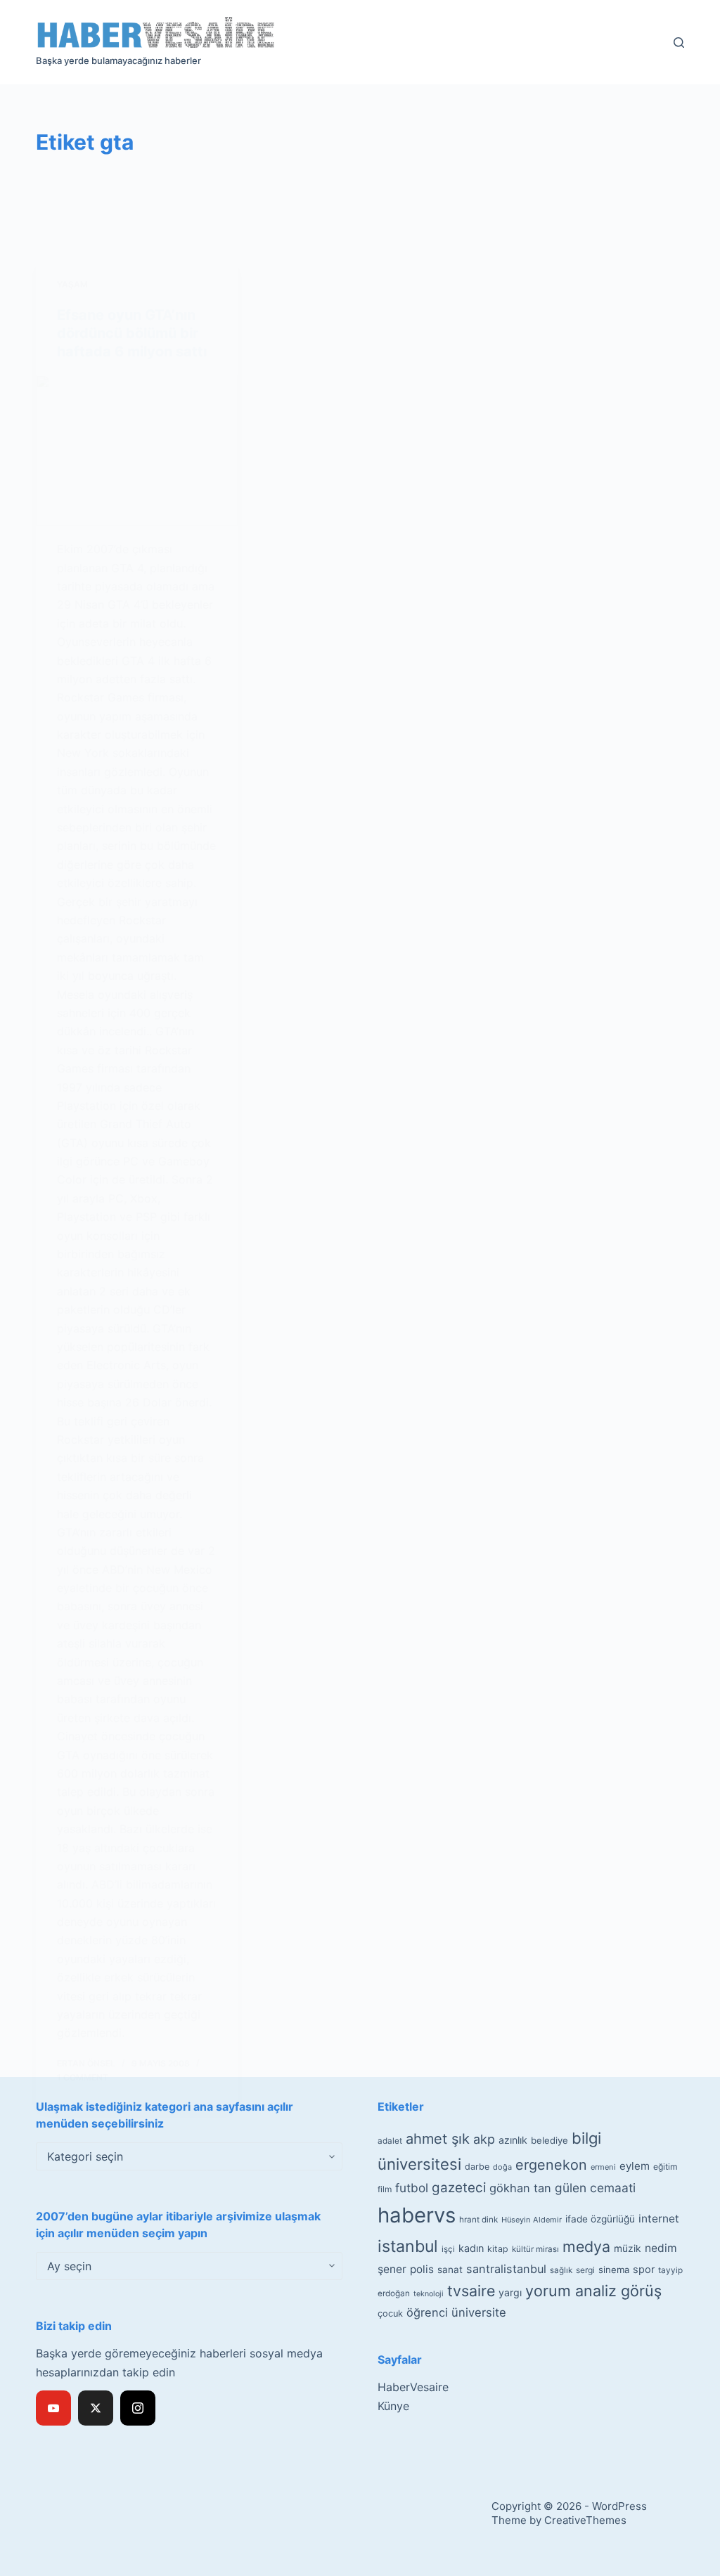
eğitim (666, 2167)
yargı (510, 2292)
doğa (502, 2167)
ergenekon (551, 2165)
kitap (498, 2249)
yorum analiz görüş (593, 2291)
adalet (390, 2141)
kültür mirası (535, 2249)
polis (422, 2269)
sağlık (561, 2270)
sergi (585, 2270)
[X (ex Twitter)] (96, 2408)
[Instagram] (138, 2408)
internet (659, 2219)
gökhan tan (520, 2188)
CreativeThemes (585, 2520)
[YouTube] (53, 2408)
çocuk (390, 2313)
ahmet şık (438, 2139)
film (385, 2189)
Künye (393, 2406)
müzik (628, 2248)
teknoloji (429, 2294)
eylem (635, 2166)
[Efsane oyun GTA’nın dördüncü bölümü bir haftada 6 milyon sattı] (137, 450)
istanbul (408, 2246)
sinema (614, 2270)
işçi (448, 2249)
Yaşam (72, 284)
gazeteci (459, 2188)
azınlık (513, 2140)
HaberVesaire (413, 2387)
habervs (417, 2215)
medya (586, 2246)
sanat (450, 2270)
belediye (549, 2140)
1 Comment (83, 2077)
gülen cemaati (595, 2188)
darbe (477, 2167)
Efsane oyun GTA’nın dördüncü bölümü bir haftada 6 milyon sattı (132, 333)
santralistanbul (506, 2269)
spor (644, 2270)
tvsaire (471, 2291)
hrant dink (478, 2220)
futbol (412, 2188)
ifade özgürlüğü (600, 2219)
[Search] (679, 43)
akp (484, 2139)
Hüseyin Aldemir (532, 2220)
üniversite (479, 2312)
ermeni (603, 2167)
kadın (471, 2248)
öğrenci (427, 2312)
